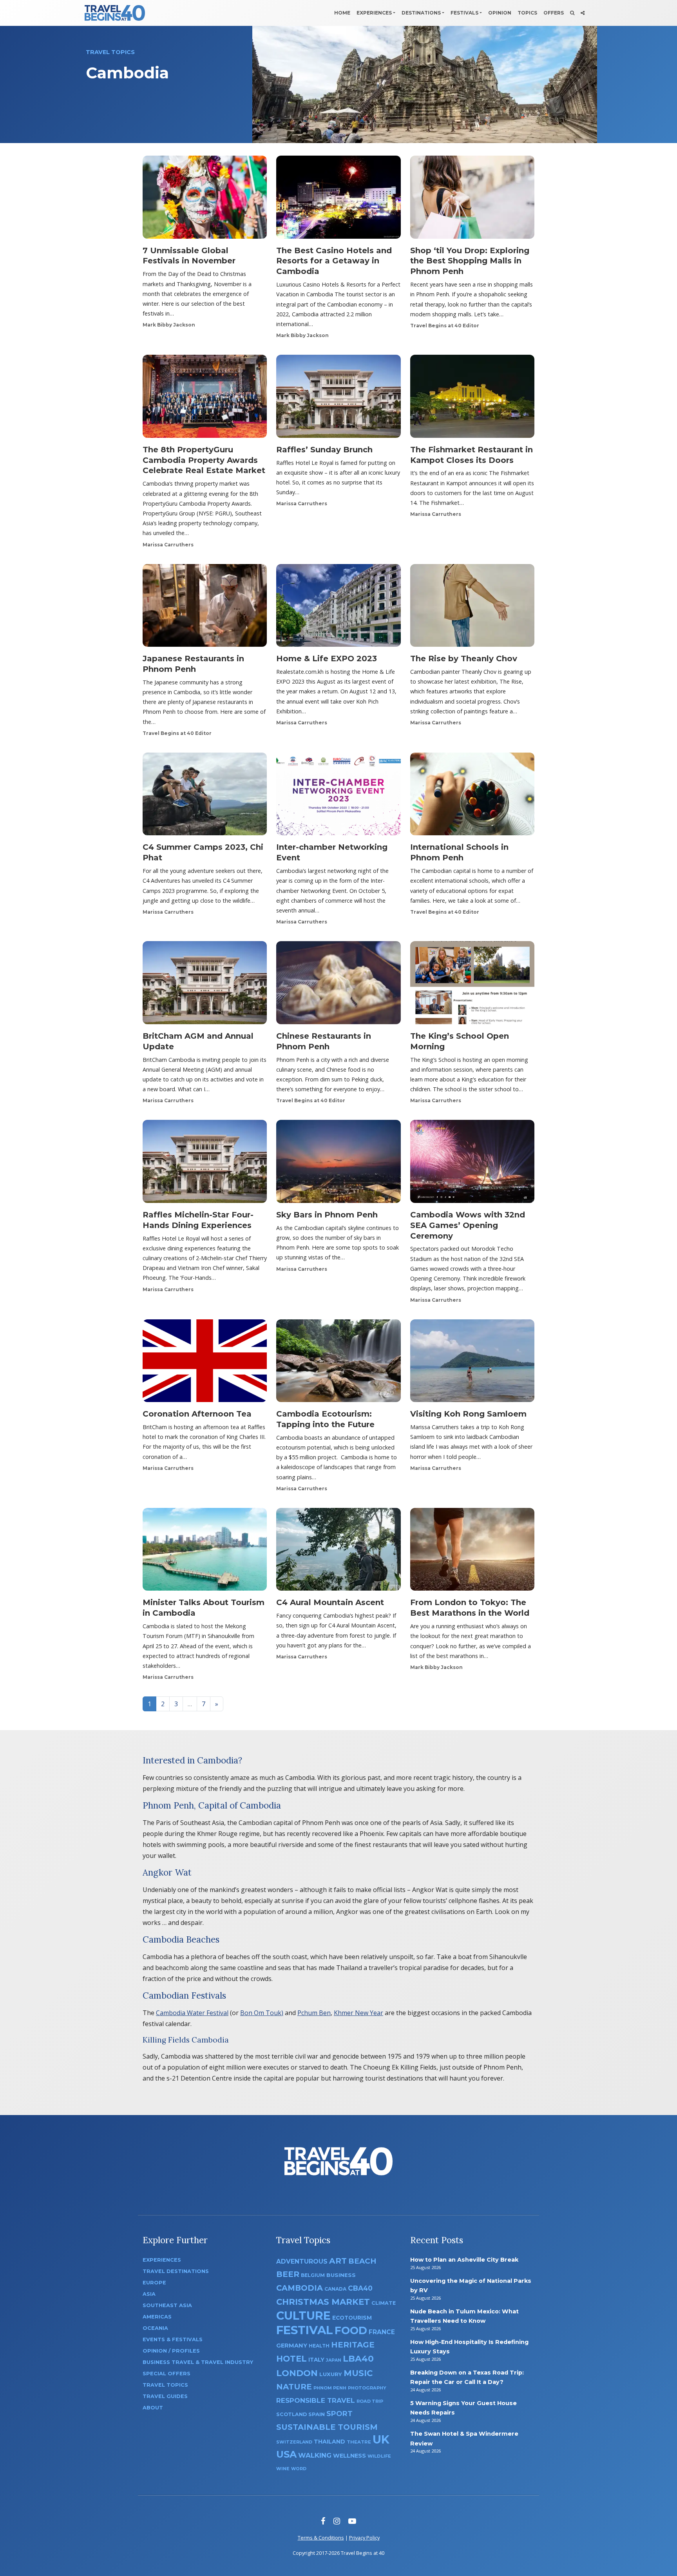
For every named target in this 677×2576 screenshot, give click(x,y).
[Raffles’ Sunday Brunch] (338, 399)
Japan (334, 2360)
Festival (305, 2330)
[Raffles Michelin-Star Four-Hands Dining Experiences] (205, 1164)
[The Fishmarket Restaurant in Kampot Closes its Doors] (472, 399)
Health (319, 2346)
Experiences (374, 13)
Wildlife (379, 2456)
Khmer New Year (358, 2013)
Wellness (349, 2456)
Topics (527, 13)
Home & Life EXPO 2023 (327, 659)
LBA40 (358, 2359)
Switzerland (294, 2442)
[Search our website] (572, 13)
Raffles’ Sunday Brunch (324, 450)
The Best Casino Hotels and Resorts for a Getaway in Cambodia (334, 261)
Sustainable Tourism (327, 2427)
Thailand (329, 2442)
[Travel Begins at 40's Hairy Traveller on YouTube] (352, 2521)
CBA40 (360, 2288)
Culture (303, 2316)
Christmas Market (323, 2302)
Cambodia (300, 2288)
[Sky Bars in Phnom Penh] (338, 1164)
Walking (315, 2455)
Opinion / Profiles (171, 2351)
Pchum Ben (314, 2013)
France (382, 2332)
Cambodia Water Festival (192, 2013)
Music (358, 2373)
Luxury (331, 2374)
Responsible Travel (316, 2400)
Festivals (464, 13)
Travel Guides (165, 2396)
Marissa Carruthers (168, 545)
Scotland (291, 2414)
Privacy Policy (364, 2538)
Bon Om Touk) (262, 2013)
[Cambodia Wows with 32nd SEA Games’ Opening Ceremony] (472, 1164)
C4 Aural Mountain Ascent (330, 1602)
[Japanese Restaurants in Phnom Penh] (205, 608)
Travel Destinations (176, 2271)
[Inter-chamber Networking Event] (338, 796)
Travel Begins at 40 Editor (445, 326)
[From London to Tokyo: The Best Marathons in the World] (472, 1552)
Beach (362, 2261)
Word (299, 2469)
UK (381, 2439)
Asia (149, 2294)
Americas (157, 2317)
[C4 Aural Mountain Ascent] (338, 1552)
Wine (283, 2469)
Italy (316, 2360)
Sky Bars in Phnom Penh (327, 1215)
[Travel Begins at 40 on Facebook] (323, 2521)
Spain (317, 2414)
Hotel (291, 2358)
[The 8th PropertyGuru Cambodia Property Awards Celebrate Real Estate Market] (205, 399)
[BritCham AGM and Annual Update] (205, 985)
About (153, 2408)
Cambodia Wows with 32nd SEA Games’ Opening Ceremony (468, 1225)
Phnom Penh (330, 2388)
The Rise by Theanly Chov (464, 659)
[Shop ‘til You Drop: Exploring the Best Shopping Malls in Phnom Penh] (472, 200)
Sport (339, 2414)
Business (341, 2275)
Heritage (353, 2345)
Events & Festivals (173, 2339)
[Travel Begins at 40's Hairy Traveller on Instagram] (337, 2521)
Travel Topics (165, 2385)
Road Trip (370, 2401)
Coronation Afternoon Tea (197, 1414)
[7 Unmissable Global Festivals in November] (205, 200)
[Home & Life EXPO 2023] (338, 608)
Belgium (313, 2275)
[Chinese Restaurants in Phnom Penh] (338, 985)
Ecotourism (352, 2318)
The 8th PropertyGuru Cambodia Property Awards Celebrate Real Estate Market (204, 460)
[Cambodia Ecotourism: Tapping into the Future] (338, 1363)
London (297, 2373)
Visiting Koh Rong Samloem (468, 1414)
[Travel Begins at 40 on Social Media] (583, 13)
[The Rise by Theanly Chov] (472, 608)
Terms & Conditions (321, 2538)
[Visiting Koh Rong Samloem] (472, 1363)
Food (351, 2330)
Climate (384, 2303)
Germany (292, 2346)
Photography (367, 2388)
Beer (288, 2274)
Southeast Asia (167, 2305)
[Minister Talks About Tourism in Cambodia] (205, 1552)
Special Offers (167, 2374)
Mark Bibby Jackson (169, 325)
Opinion (500, 13)
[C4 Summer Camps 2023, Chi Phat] (205, 796)
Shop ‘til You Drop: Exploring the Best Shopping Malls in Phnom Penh (470, 261)
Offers (554, 13)
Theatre (359, 2442)
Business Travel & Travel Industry (198, 2362)
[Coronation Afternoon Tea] (205, 1363)
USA (286, 2454)
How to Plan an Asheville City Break (464, 2260)
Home (342, 13)
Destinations (421, 13)
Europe (154, 2283)
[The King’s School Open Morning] (472, 985)
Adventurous (302, 2261)
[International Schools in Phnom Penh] (472, 796)
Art (338, 2261)
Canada (335, 2289)
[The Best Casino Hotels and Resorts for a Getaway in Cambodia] (338, 200)
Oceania (155, 2328)
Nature (294, 2386)
